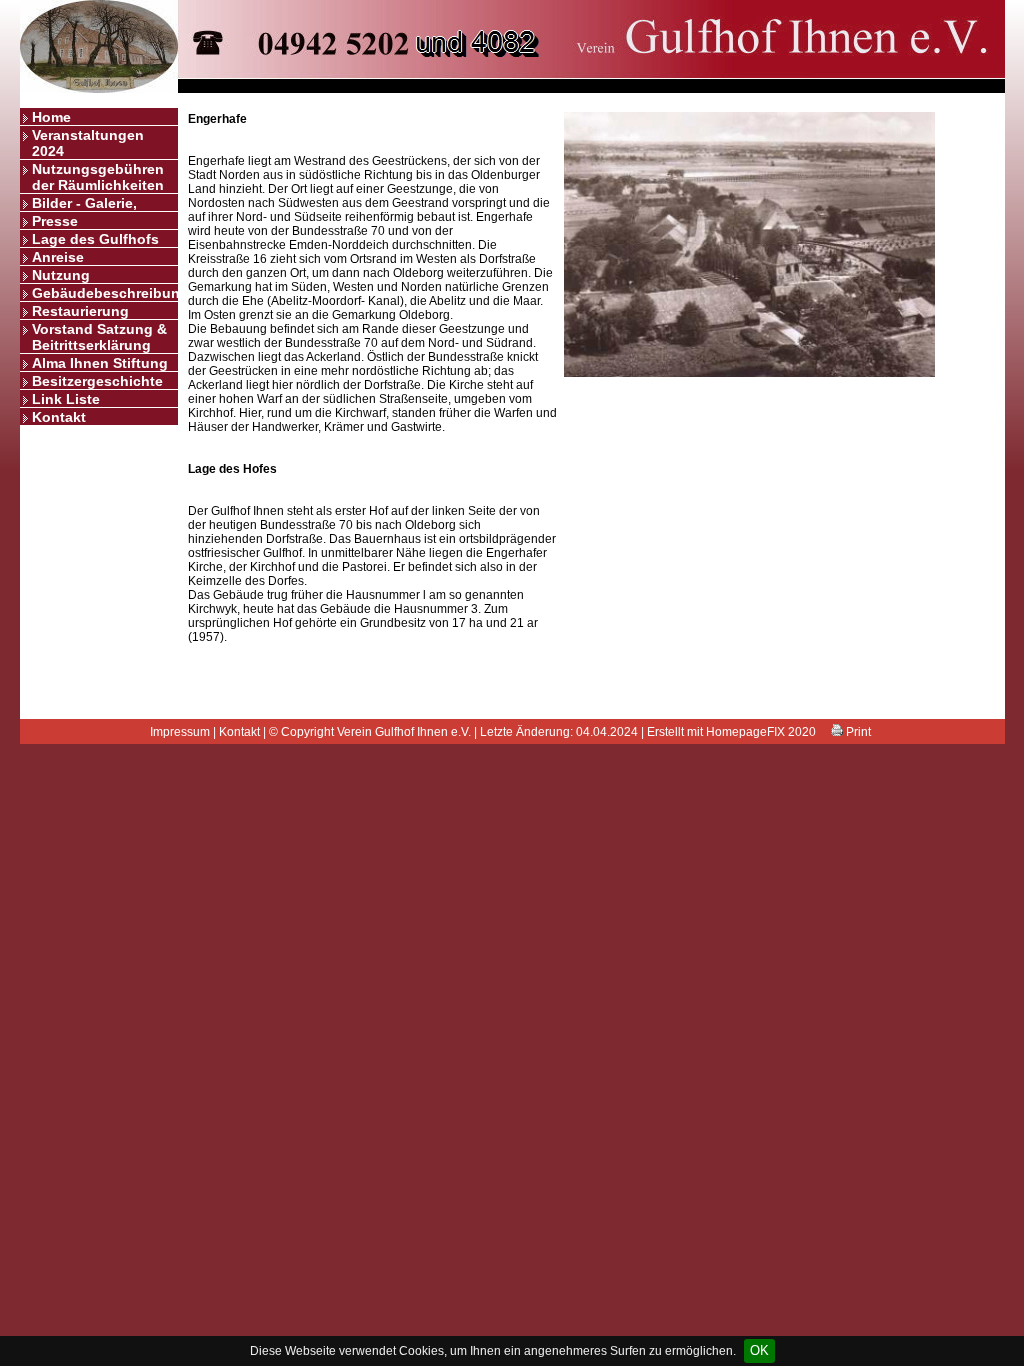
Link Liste (66, 399)
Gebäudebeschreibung (105, 293)
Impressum (180, 732)
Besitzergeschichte (97, 381)
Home (51, 117)
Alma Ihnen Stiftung (100, 363)
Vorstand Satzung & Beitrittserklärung (99, 337)
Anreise (58, 257)
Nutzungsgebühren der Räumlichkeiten (98, 177)
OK (759, 1350)
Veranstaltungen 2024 (88, 143)
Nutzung (61, 275)
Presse (55, 221)
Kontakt (59, 417)
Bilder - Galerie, (84, 203)
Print (857, 732)
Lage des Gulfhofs (95, 239)
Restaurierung (80, 311)
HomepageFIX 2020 (761, 732)
